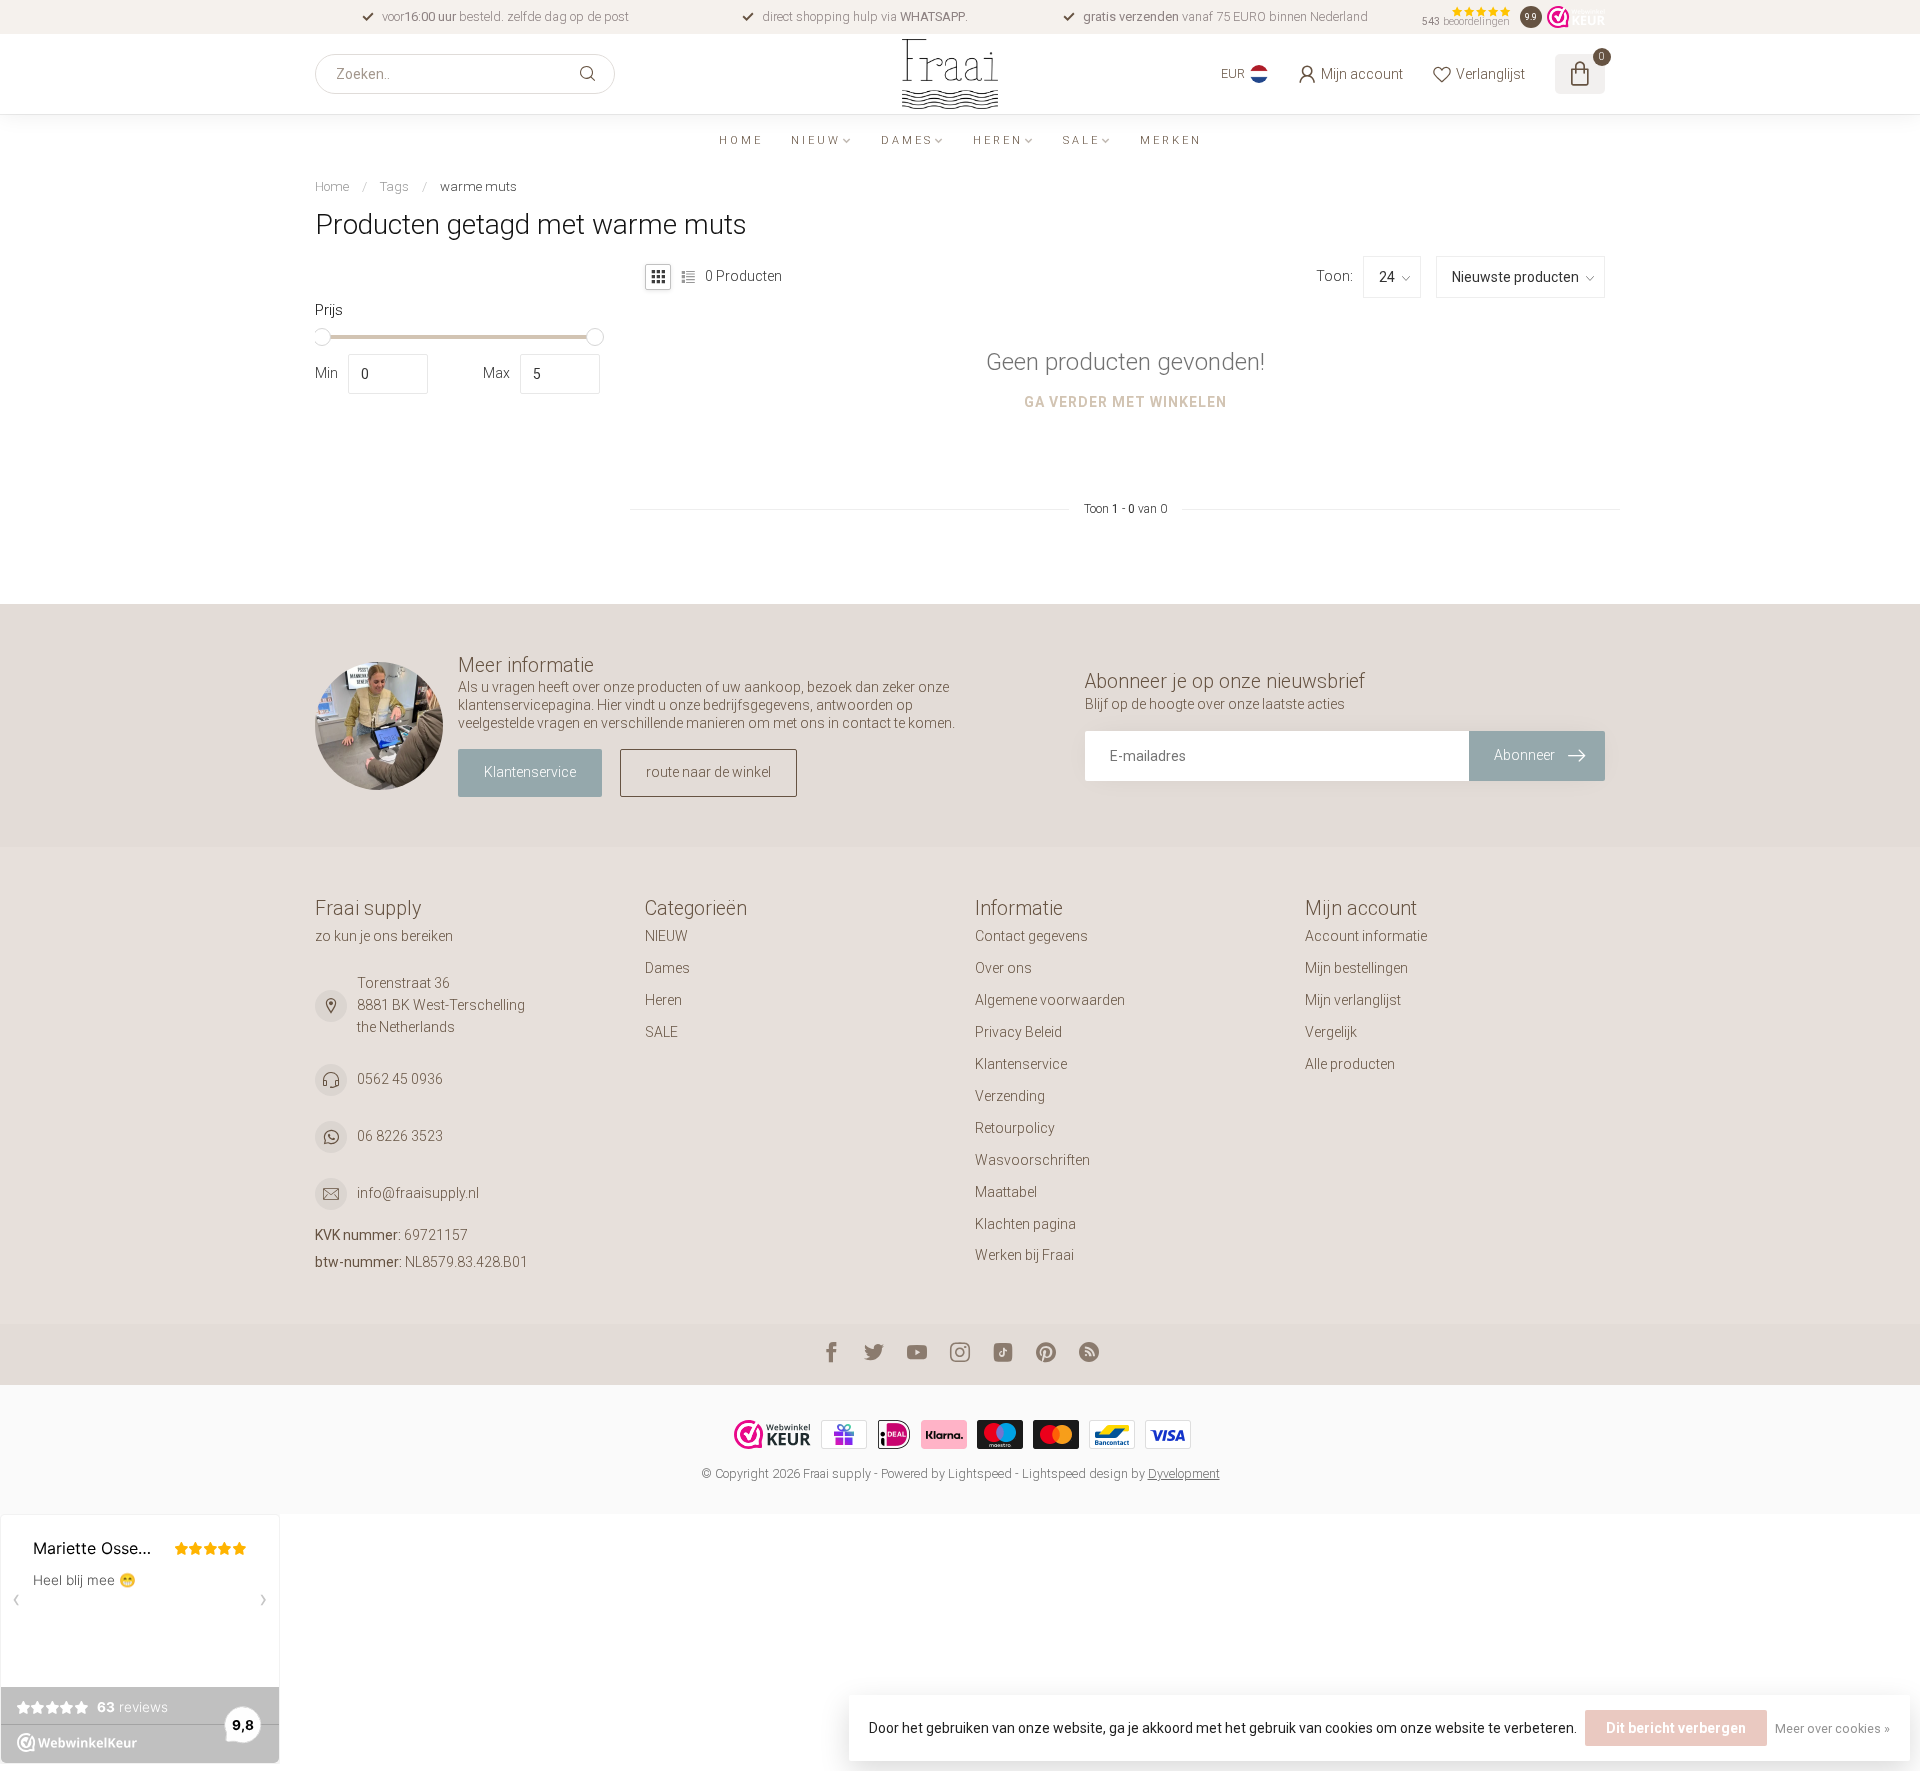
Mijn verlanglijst (1353, 1000)
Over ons (1003, 968)
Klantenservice (530, 772)
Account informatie (1366, 936)
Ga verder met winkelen (1125, 402)
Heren (998, 140)
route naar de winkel (708, 772)
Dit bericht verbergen (1676, 1728)
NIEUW (816, 140)
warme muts (478, 186)
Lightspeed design (1075, 1473)
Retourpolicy (1015, 1128)
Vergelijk (1331, 1032)
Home (741, 140)
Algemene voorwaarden (1050, 1000)
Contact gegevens (1031, 936)
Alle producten (1350, 1064)
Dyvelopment (1184, 1473)
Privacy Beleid (1018, 1032)
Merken (1171, 140)
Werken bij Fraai (1024, 1255)
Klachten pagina (1025, 1224)
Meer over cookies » (1832, 1728)
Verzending (1010, 1096)
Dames (907, 140)
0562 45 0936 (400, 1079)
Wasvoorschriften (1032, 1160)
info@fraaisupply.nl (418, 1193)
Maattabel (1006, 1192)
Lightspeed (980, 1473)
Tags (394, 186)
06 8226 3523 (400, 1136)
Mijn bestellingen (1356, 968)
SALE (1081, 140)
